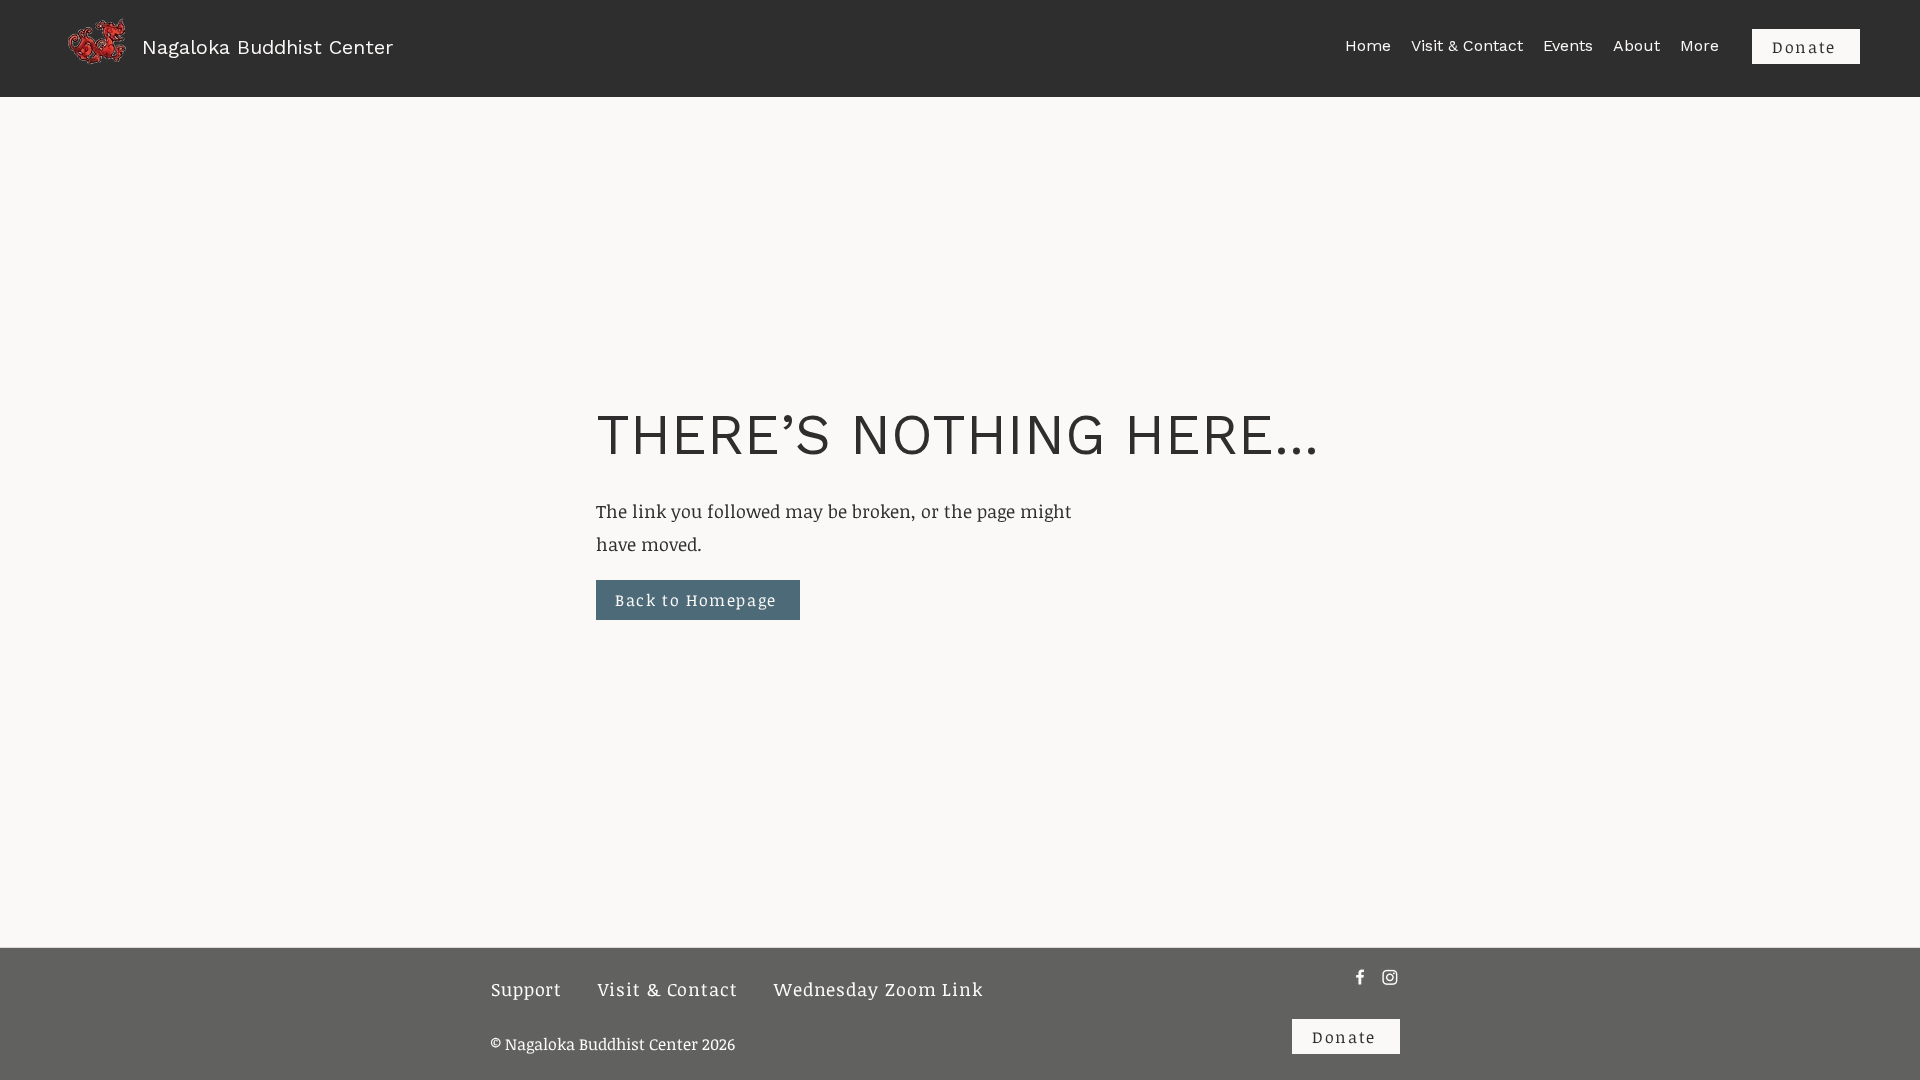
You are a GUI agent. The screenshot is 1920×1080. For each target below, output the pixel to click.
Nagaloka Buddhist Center (267, 47)
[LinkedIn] (1390, 977)
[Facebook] (1360, 977)
